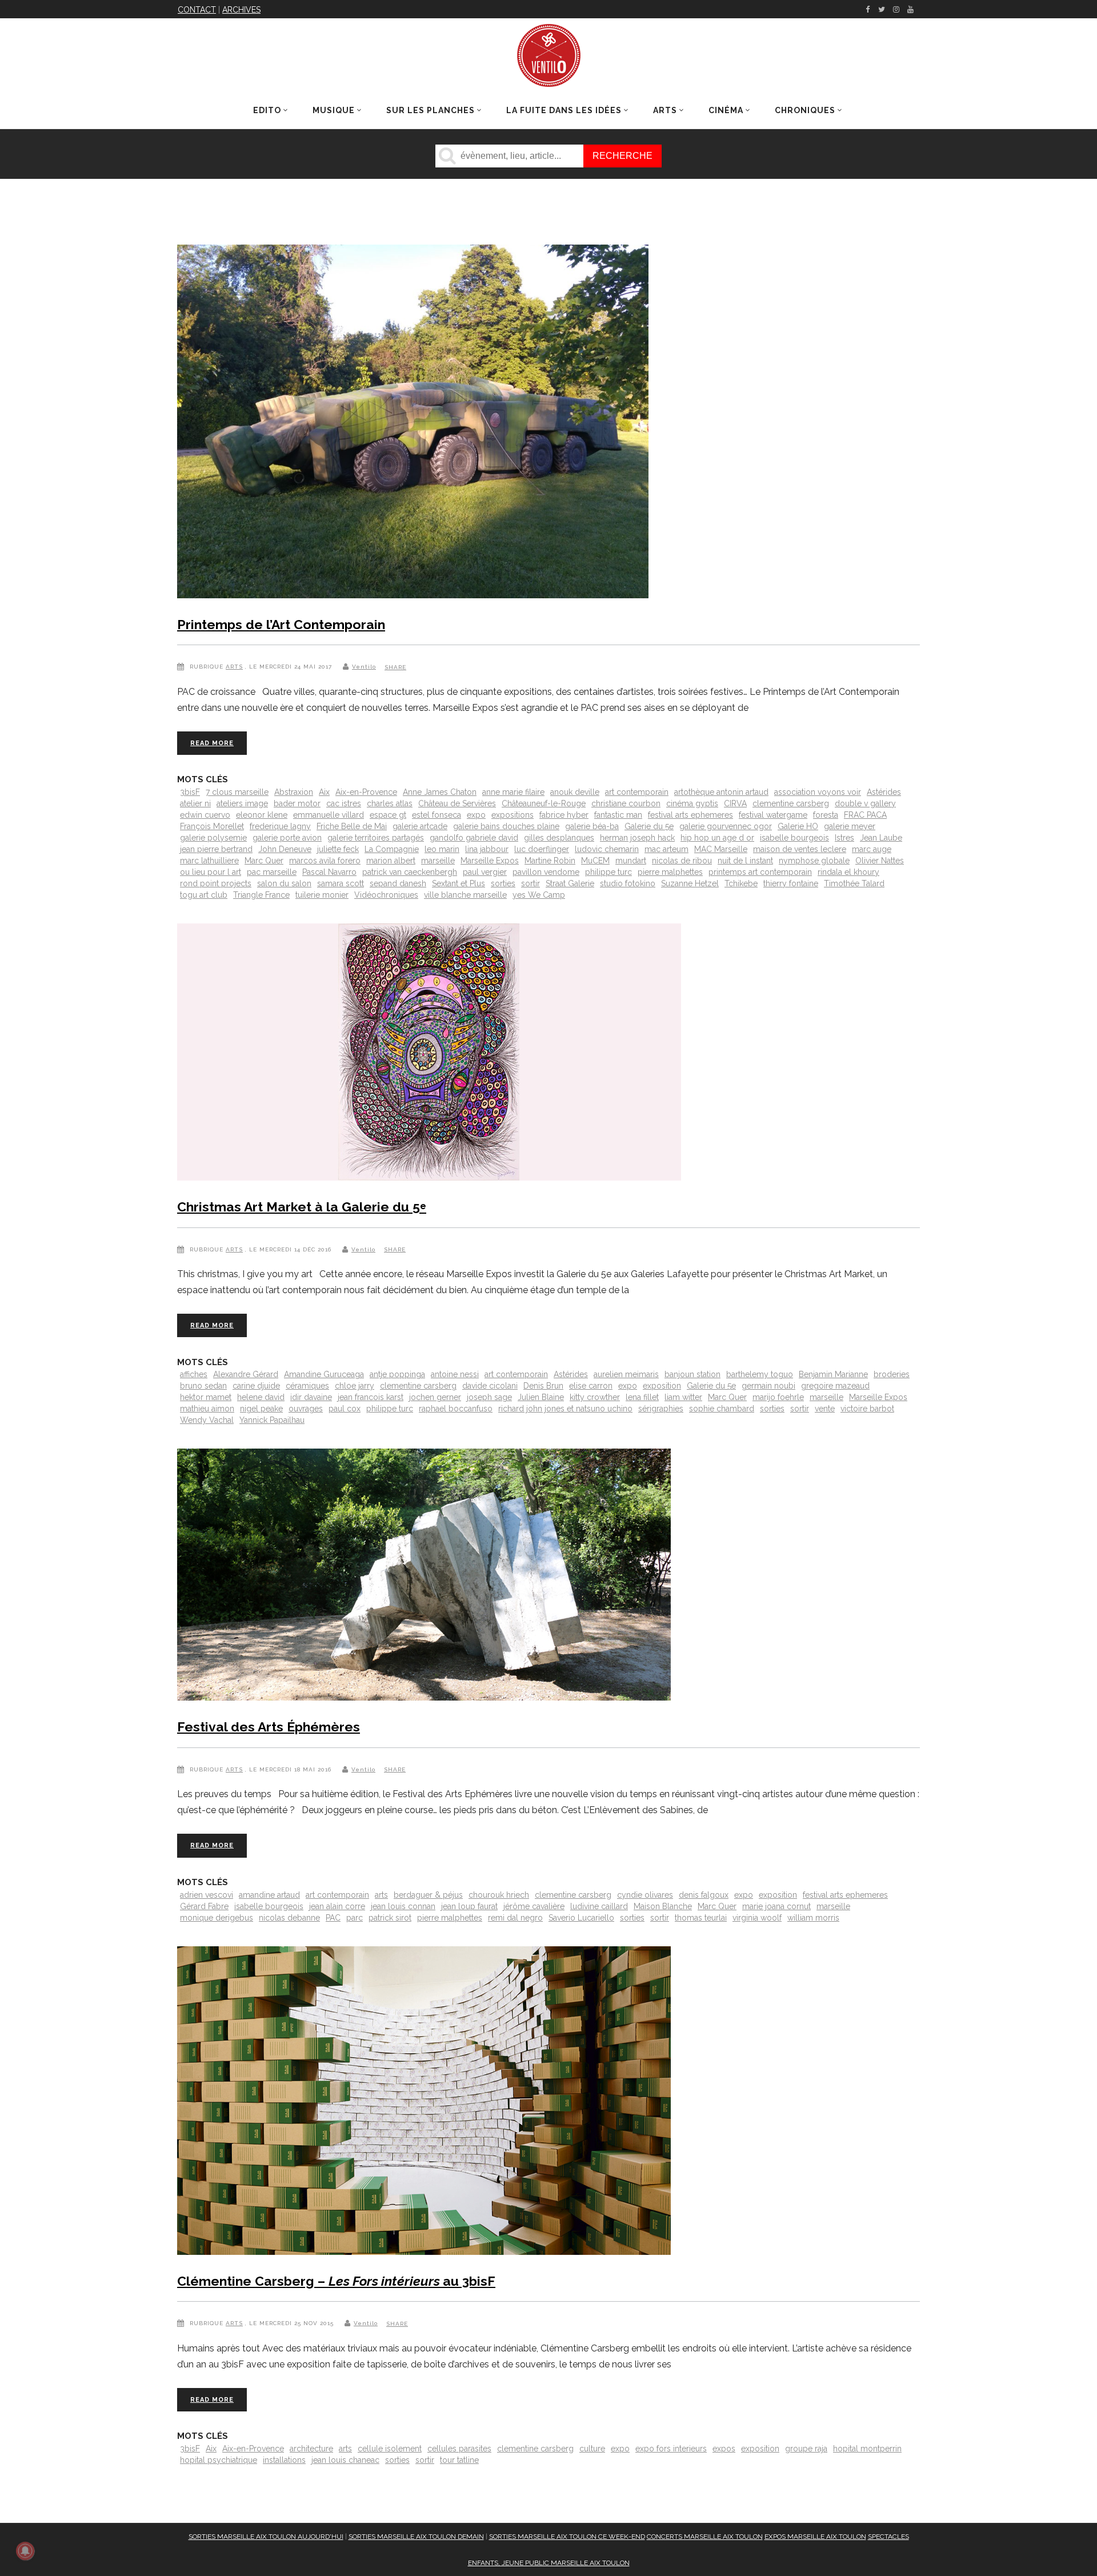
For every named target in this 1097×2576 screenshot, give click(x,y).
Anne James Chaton (440, 792)
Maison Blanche (663, 1906)
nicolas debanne (289, 1918)
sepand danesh (398, 883)
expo (476, 815)
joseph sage (489, 1397)
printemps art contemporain (760, 872)
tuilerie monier (322, 895)
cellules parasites (459, 2449)
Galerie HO (798, 826)
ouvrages (306, 1409)
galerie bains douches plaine (506, 826)
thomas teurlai (701, 1918)
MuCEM (595, 861)
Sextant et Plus (459, 883)
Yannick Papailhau (272, 1420)
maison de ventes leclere (800, 849)
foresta (826, 815)
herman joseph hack (637, 838)
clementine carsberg (791, 803)
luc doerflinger (542, 849)
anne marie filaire (513, 792)
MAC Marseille (721, 849)
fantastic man (618, 815)
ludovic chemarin (607, 849)
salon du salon (284, 883)
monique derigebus (217, 1918)
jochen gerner (435, 1397)
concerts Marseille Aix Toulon (705, 2537)
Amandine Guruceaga (324, 1374)
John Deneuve (285, 849)
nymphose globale (814, 861)
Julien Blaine (541, 1397)
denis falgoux (704, 1895)
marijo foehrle (778, 1397)
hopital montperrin (867, 2449)
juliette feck (338, 849)
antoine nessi (455, 1374)
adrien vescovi (207, 1895)
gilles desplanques (559, 838)
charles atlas (390, 803)
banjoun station (692, 1374)
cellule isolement (390, 2449)
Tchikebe (741, 883)
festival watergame (773, 815)
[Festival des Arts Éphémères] (424, 1577)
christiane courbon (626, 803)
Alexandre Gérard (246, 1374)
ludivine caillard (599, 1906)
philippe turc (608, 872)
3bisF (190, 792)
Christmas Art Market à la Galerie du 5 (302, 1207)
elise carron (591, 1386)
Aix (324, 792)
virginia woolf (757, 1918)
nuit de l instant (745, 861)
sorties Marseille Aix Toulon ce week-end (567, 2537)
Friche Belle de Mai (352, 826)
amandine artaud (269, 1895)
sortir (531, 883)
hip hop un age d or (717, 838)
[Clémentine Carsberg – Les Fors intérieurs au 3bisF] (424, 2103)
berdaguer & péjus (428, 1895)
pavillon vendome (546, 872)
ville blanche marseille (465, 895)
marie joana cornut (776, 1906)
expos (724, 2449)
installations (284, 2460)
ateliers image (242, 803)
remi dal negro (515, 1918)
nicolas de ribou (682, 861)
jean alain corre (337, 1906)
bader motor (297, 803)
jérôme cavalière (534, 1906)
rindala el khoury (848, 872)
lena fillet (642, 1397)
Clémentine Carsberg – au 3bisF (336, 2281)
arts (381, 1895)
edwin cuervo (205, 815)
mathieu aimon (207, 1409)
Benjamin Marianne (833, 1374)
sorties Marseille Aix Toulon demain (416, 2537)
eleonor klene (262, 815)
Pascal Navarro (329, 872)
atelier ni (195, 803)
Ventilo (364, 667)
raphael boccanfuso (456, 1409)
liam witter (683, 1397)
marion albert (391, 861)
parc (355, 1918)
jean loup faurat (469, 1906)
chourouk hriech (499, 1895)
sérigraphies (661, 1409)
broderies (892, 1374)
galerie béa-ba (592, 826)
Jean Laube (881, 838)
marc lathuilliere (209, 861)
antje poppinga (397, 1374)
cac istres (344, 803)
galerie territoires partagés (376, 838)
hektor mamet (206, 1397)
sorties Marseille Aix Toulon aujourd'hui (266, 2537)
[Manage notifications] (25, 2551)
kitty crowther (595, 1397)
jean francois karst (371, 1397)
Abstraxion (294, 792)
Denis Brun (543, 1386)
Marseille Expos (490, 861)
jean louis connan (403, 1906)
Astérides (884, 792)
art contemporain (637, 792)
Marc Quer (264, 861)
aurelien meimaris (626, 1374)
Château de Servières (457, 803)
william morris (813, 1918)
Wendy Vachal (207, 1420)
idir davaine (311, 1397)
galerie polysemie (213, 838)
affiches (194, 1374)
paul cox (345, 1409)
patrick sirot (390, 1918)
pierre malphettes (670, 872)
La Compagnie (392, 849)
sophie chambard (722, 1409)
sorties (503, 883)
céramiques (307, 1386)
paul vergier (485, 872)
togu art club (204, 895)
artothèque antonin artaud (721, 792)
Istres (844, 838)
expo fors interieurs (671, 2449)
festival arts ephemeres (690, 815)
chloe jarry (355, 1386)
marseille (438, 861)
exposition (662, 1386)
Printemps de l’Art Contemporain (281, 624)
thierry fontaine (791, 883)
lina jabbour (487, 849)
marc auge (872, 849)
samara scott (341, 883)
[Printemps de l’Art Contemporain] (413, 424)
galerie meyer (850, 826)
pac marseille (272, 872)
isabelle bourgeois (794, 838)
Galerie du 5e (649, 826)
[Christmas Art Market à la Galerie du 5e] (429, 1054)
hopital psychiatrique (219, 2460)
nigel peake (261, 1409)
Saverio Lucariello (581, 1918)
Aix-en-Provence (366, 792)
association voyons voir (818, 792)
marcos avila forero (325, 861)
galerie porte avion (287, 838)
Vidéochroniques (386, 895)
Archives (241, 10)
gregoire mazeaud (835, 1386)
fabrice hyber (564, 815)
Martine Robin (550, 861)
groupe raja (806, 2449)
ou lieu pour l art (211, 872)
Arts (234, 667)
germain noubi (768, 1386)
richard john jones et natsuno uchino (565, 1409)
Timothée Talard (854, 883)
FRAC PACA (865, 815)
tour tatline (459, 2460)
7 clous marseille (237, 792)
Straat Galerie (570, 883)
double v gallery (865, 803)
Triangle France (261, 895)
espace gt (388, 815)
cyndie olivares (645, 1895)
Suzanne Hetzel (690, 883)
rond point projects (216, 883)
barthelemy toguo (760, 1374)
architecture (311, 2449)
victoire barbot (867, 1409)
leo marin (442, 849)
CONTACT (197, 10)
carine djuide (256, 1386)
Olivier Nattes (880, 861)
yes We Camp (539, 895)
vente (825, 1409)
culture (592, 2449)
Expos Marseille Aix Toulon (815, 2537)
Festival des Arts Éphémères (269, 1727)
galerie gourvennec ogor (726, 826)
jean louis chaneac (345, 2460)
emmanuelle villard (329, 815)
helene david (261, 1397)
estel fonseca (437, 815)
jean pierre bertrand (216, 849)
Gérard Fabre (204, 1906)
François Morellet (212, 826)
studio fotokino (628, 883)
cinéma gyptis (692, 803)
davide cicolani (490, 1386)
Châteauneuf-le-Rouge (544, 803)
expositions (513, 815)
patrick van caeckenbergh (410, 872)
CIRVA (735, 803)
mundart (631, 861)
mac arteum (666, 849)
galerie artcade (420, 826)
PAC (333, 1918)
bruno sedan (203, 1386)
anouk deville (575, 792)
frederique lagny (280, 826)
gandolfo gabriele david (474, 838)
